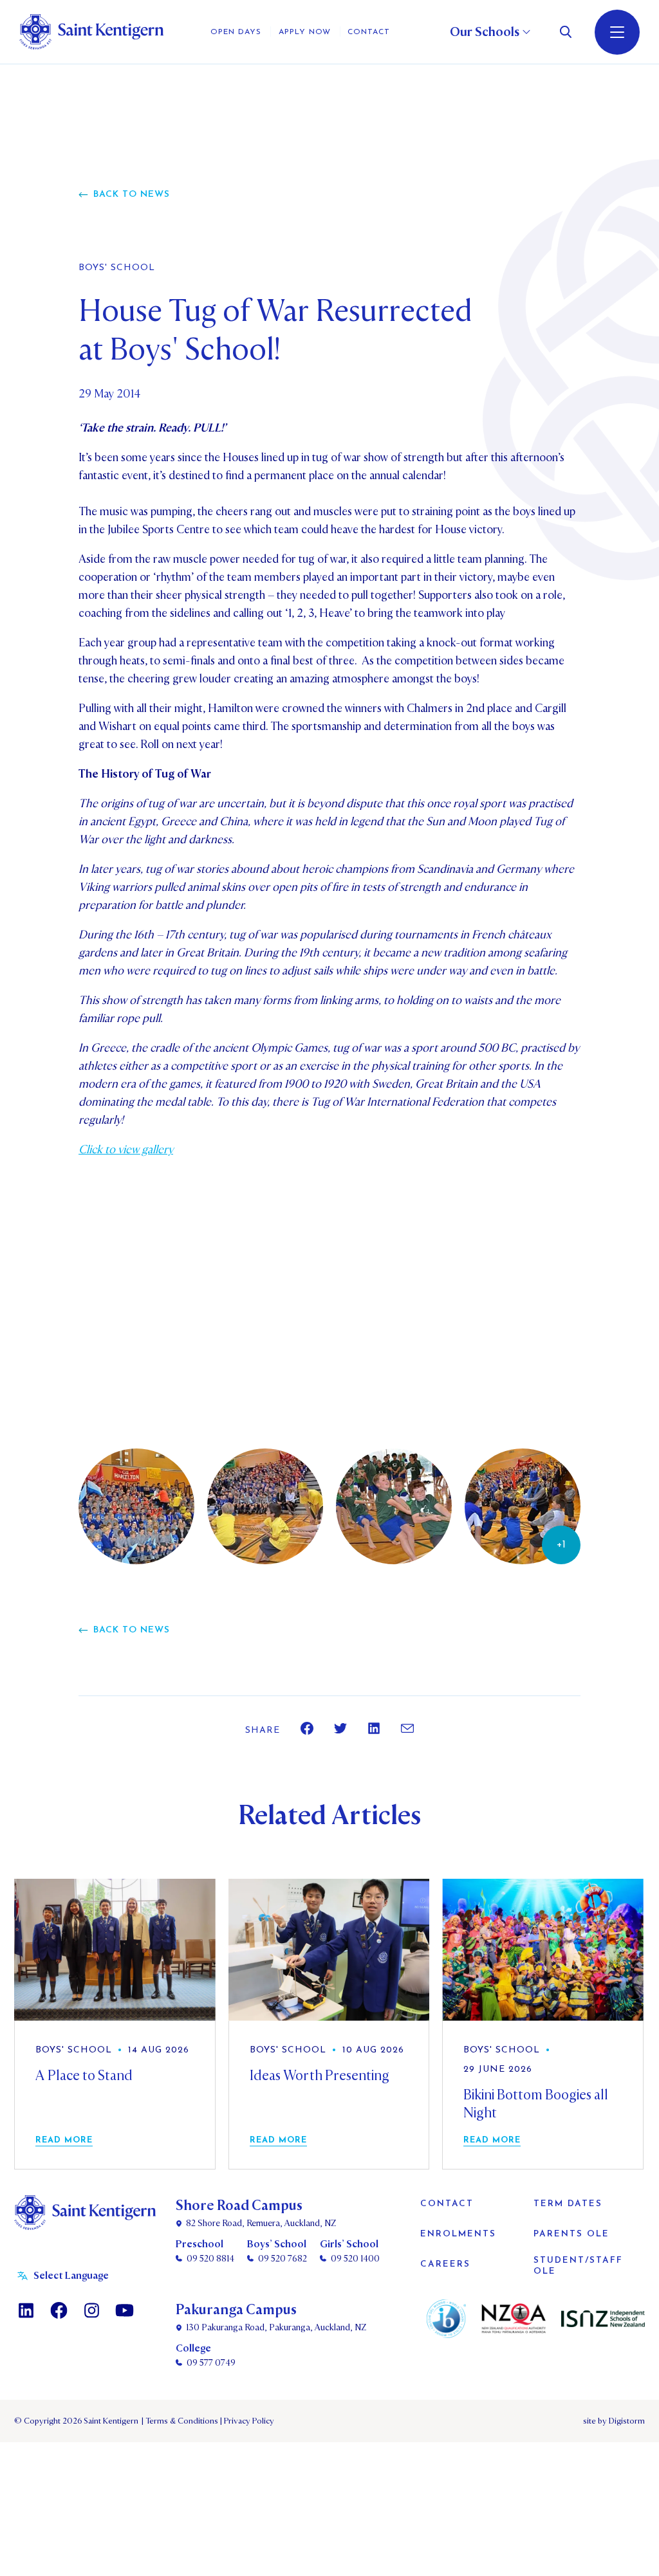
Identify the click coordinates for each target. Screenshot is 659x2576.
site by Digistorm (614, 2421)
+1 (561, 1545)
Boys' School (117, 268)
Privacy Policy (247, 2421)
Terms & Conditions (181, 2421)
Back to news (132, 195)
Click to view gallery (126, 1150)
